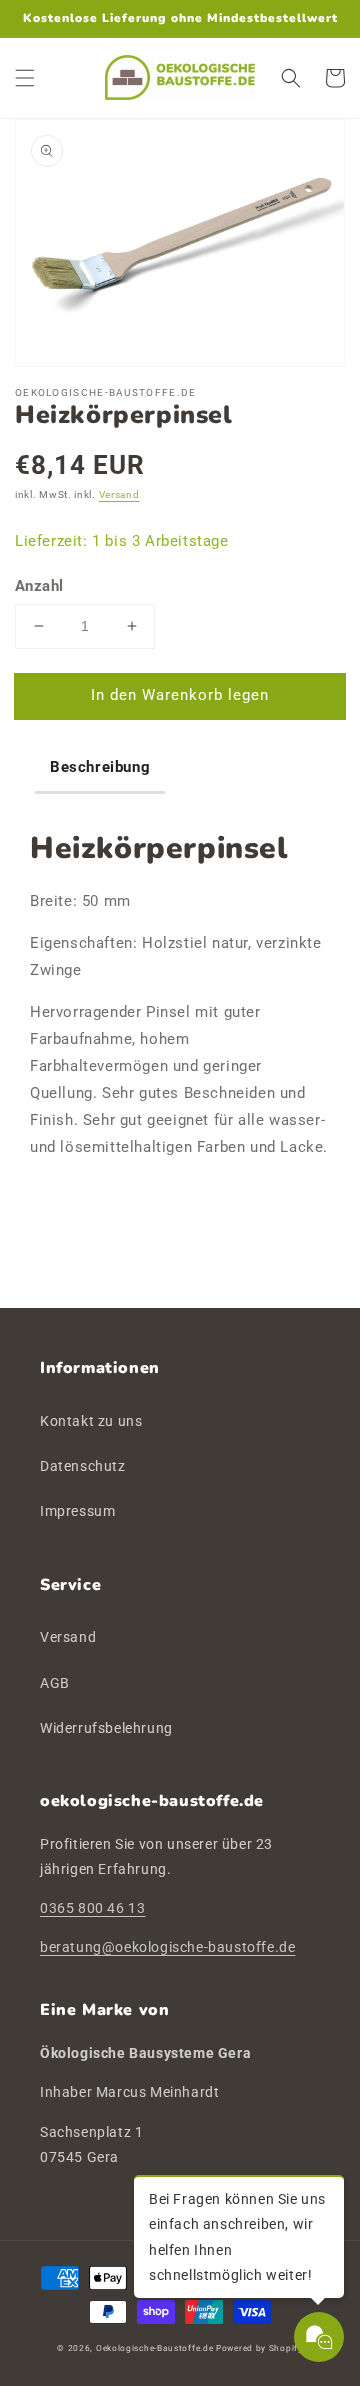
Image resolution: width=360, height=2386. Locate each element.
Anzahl (39, 586)
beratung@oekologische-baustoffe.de (167, 1947)
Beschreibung (100, 767)
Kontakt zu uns (91, 1421)
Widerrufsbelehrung (106, 1728)
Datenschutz (83, 1466)
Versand (119, 494)
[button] (25, 78)
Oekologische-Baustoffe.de (155, 2348)
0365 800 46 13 (92, 1908)
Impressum (77, 1511)
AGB (55, 1683)
